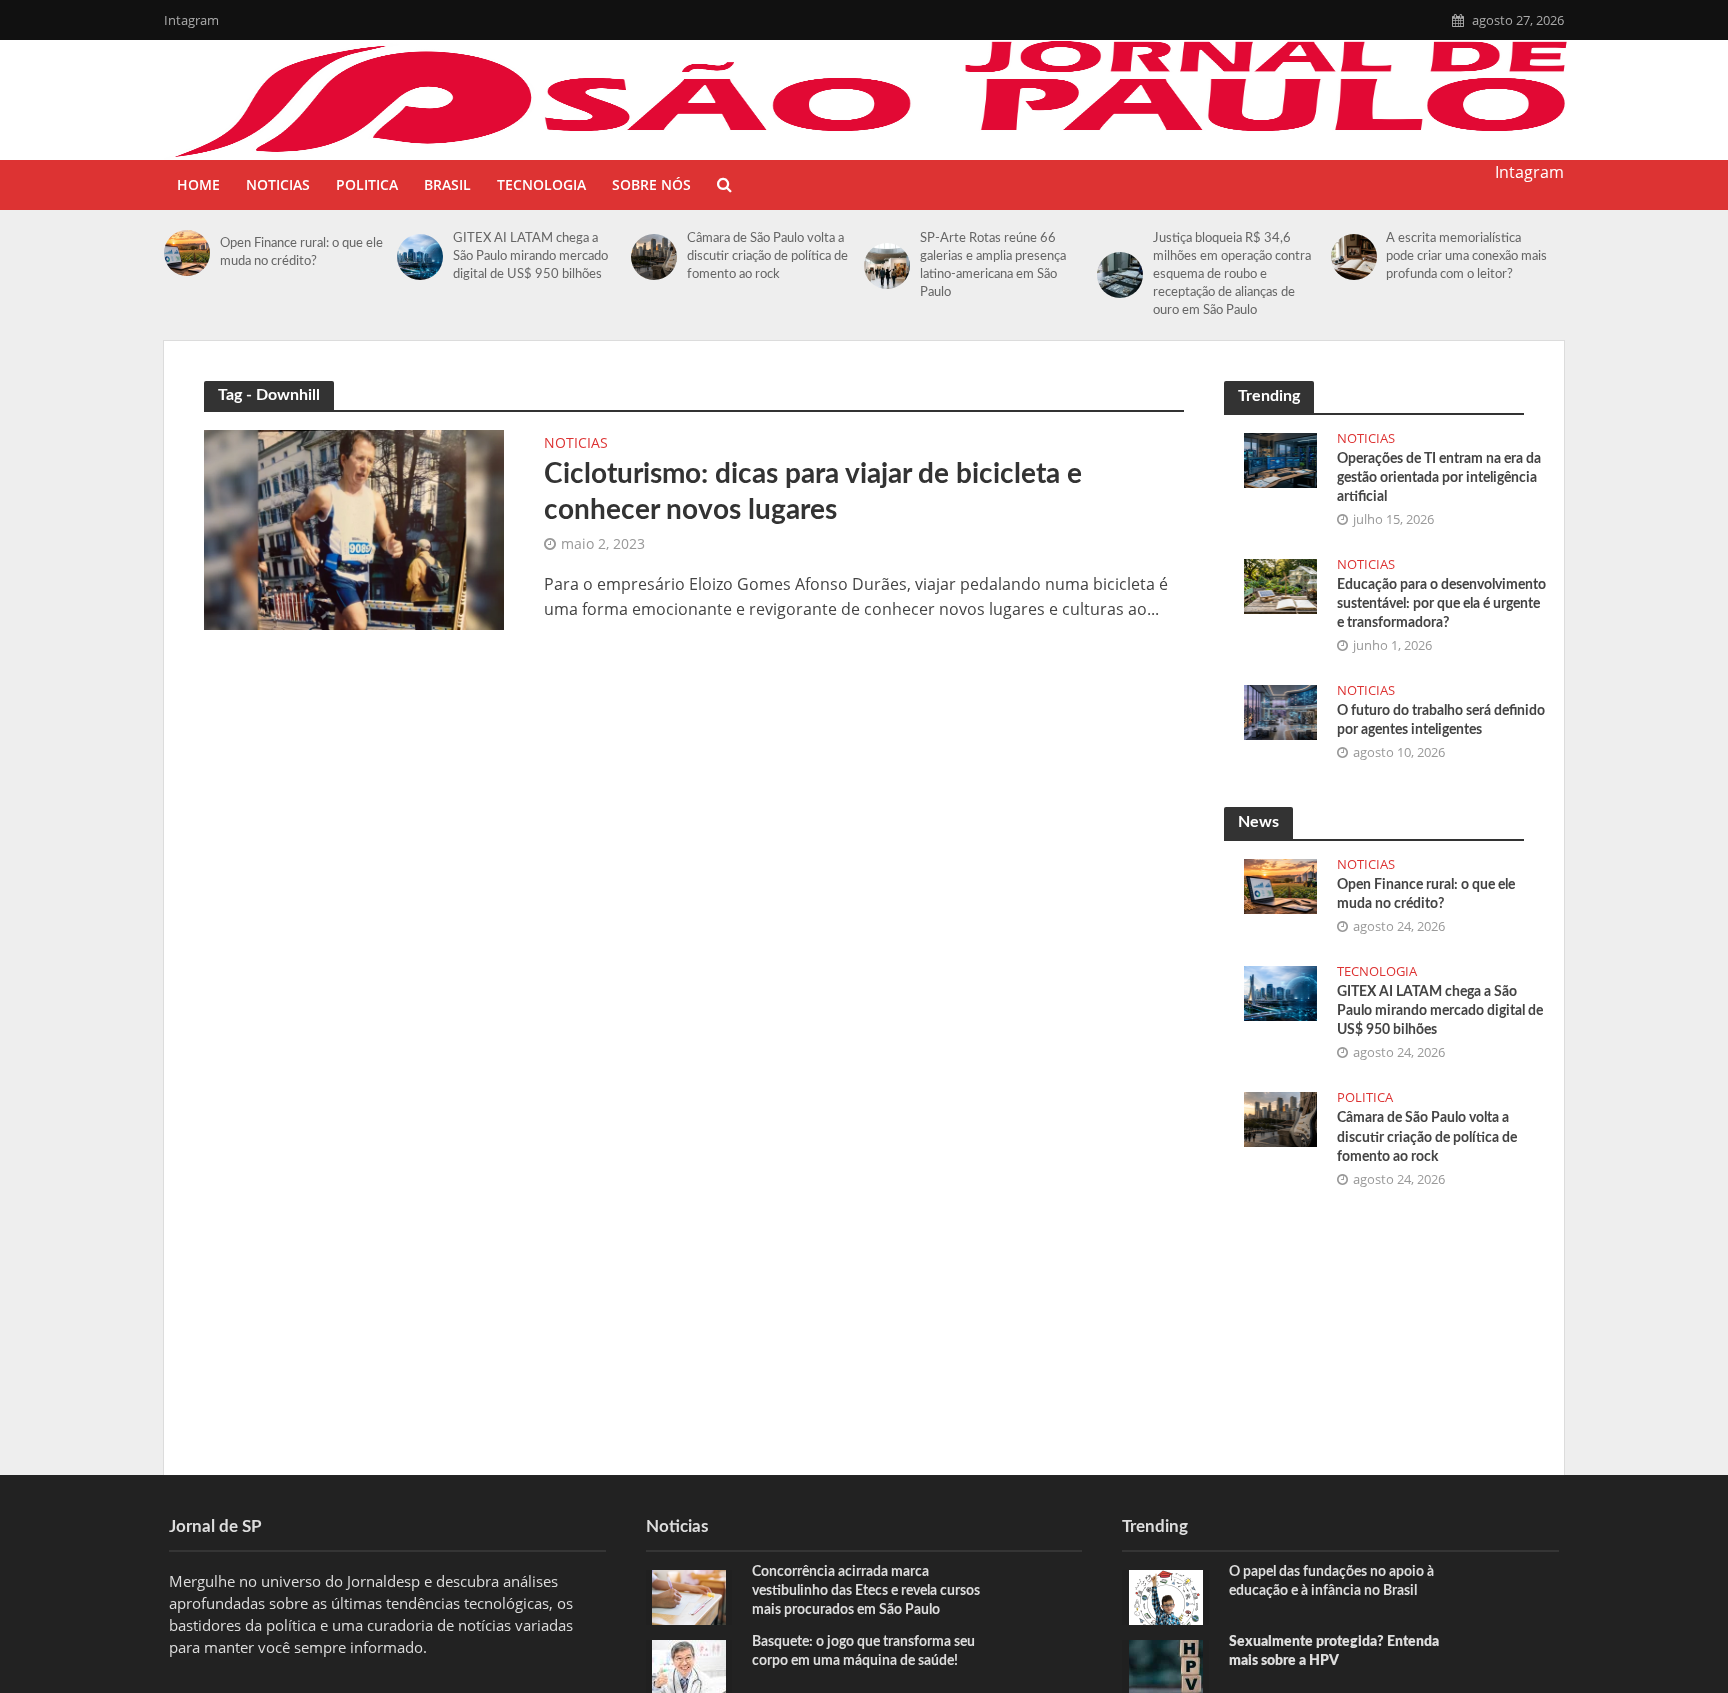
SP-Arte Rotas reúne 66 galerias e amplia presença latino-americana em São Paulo (993, 265)
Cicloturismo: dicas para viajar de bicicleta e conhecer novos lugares (813, 492)
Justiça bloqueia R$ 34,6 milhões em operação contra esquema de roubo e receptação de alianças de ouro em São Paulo (1232, 274)
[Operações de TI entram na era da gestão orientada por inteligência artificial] (1280, 458)
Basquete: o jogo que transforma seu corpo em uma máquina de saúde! (863, 1651)
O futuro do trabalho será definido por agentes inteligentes (1441, 720)
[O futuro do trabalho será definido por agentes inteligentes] (1280, 710)
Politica (367, 184)
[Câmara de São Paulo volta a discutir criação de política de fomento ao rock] (654, 257)
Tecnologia (541, 184)
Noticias (278, 184)
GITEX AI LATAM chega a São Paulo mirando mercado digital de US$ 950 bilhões (530, 256)
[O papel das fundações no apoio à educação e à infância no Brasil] (1166, 1595)
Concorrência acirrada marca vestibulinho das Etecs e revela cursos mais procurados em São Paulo (866, 1591)
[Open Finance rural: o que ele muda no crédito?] (187, 253)
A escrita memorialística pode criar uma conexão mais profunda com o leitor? (1466, 256)
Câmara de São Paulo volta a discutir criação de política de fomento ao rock (767, 256)
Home (198, 184)
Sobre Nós (651, 184)
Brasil (447, 184)
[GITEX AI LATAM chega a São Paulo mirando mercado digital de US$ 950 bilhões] (420, 257)
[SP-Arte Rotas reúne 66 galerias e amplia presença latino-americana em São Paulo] (887, 266)
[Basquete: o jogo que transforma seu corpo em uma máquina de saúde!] (689, 1665)
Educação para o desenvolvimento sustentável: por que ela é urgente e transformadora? (1441, 604)
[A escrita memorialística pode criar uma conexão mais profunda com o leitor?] (1354, 257)
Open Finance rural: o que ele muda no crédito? (301, 252)
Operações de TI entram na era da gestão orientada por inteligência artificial (1439, 478)
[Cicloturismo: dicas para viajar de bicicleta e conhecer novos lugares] (354, 528)
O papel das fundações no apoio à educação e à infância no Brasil (1331, 1581)
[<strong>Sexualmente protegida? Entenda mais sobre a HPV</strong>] (1166, 1665)
